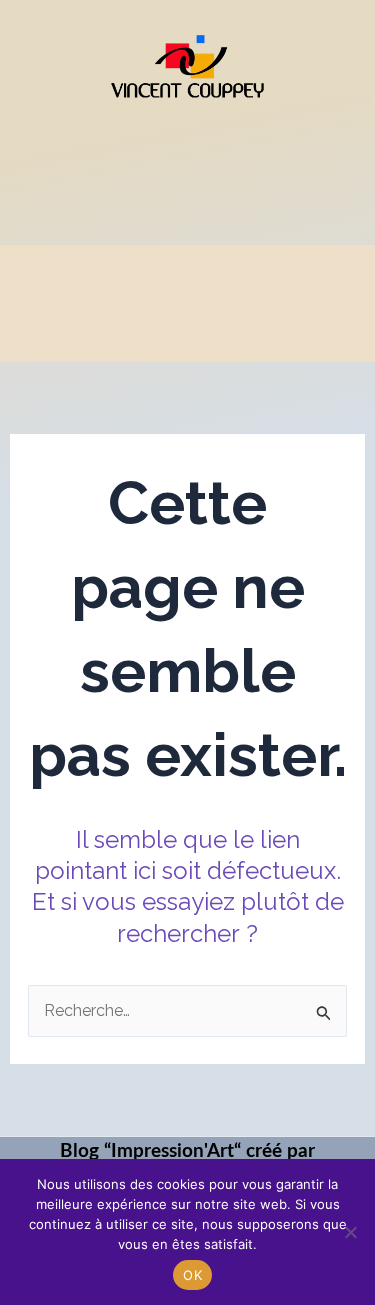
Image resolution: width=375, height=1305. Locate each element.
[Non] (350, 1232)
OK (192, 1275)
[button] (186, 157)
